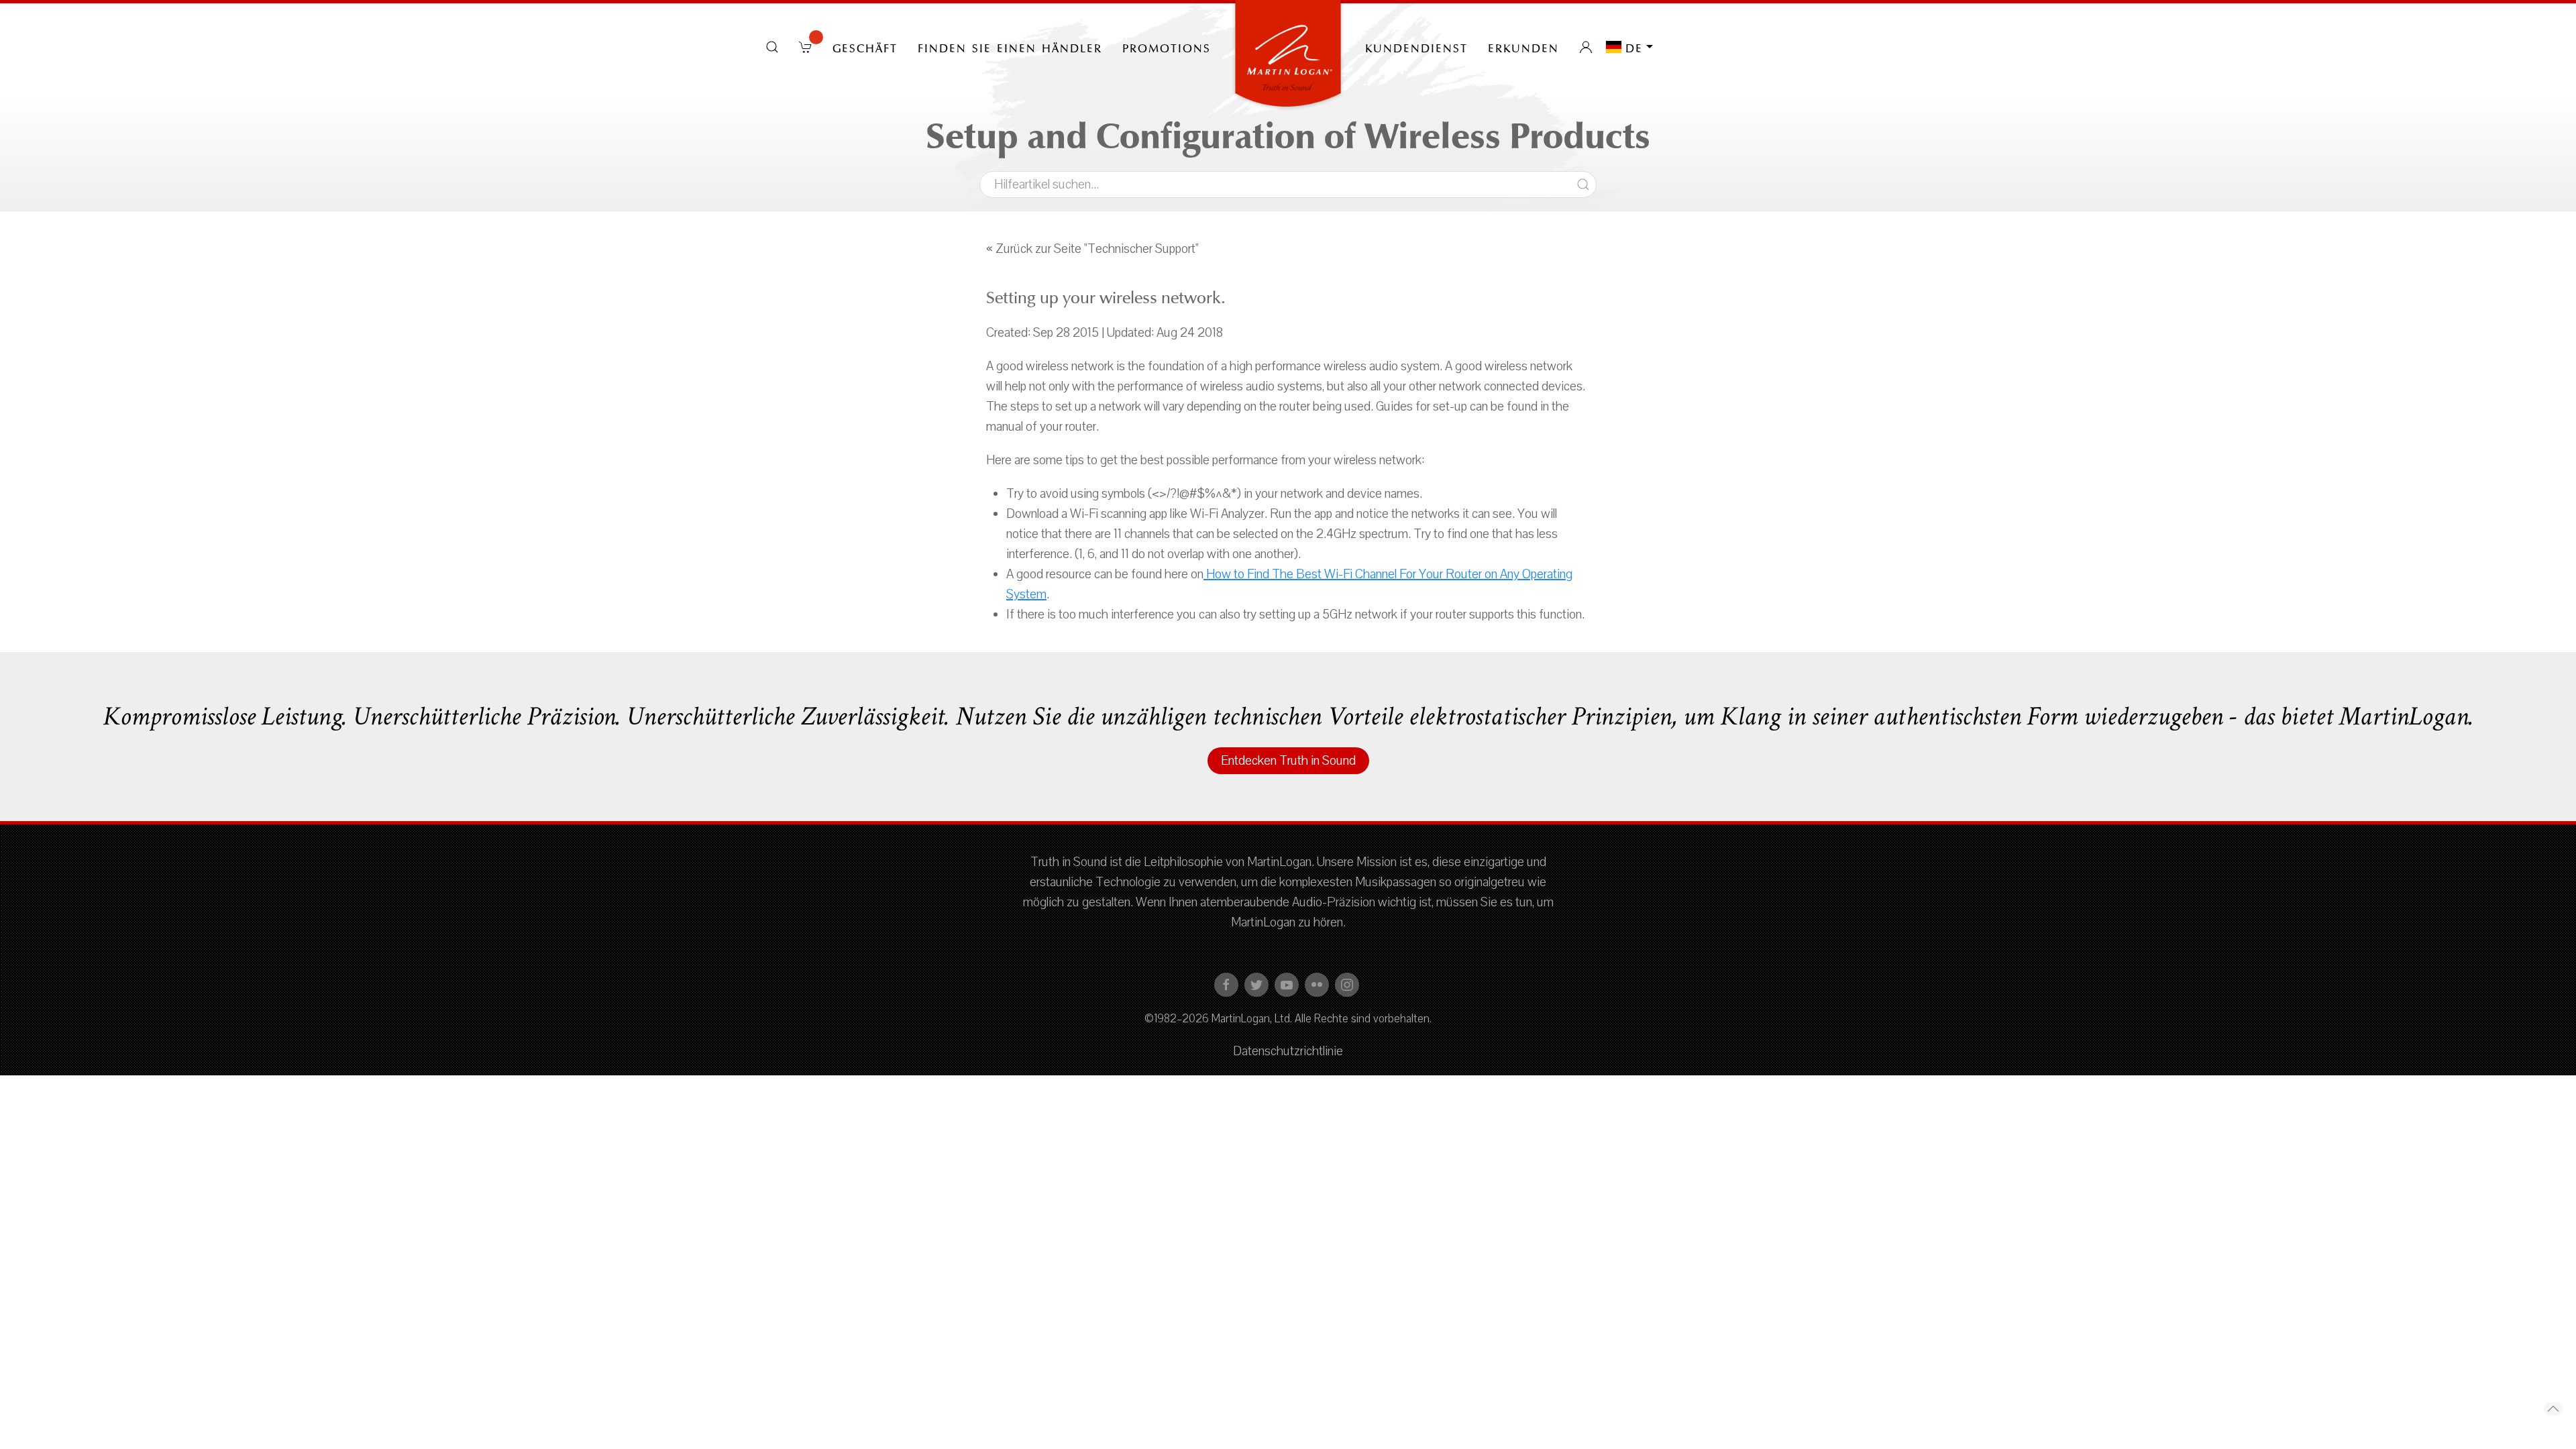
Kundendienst (1416, 47)
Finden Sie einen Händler (1010, 47)
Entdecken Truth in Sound (1288, 761)
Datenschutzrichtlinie (1288, 1051)
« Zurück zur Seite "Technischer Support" (1092, 249)
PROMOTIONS (1167, 47)
